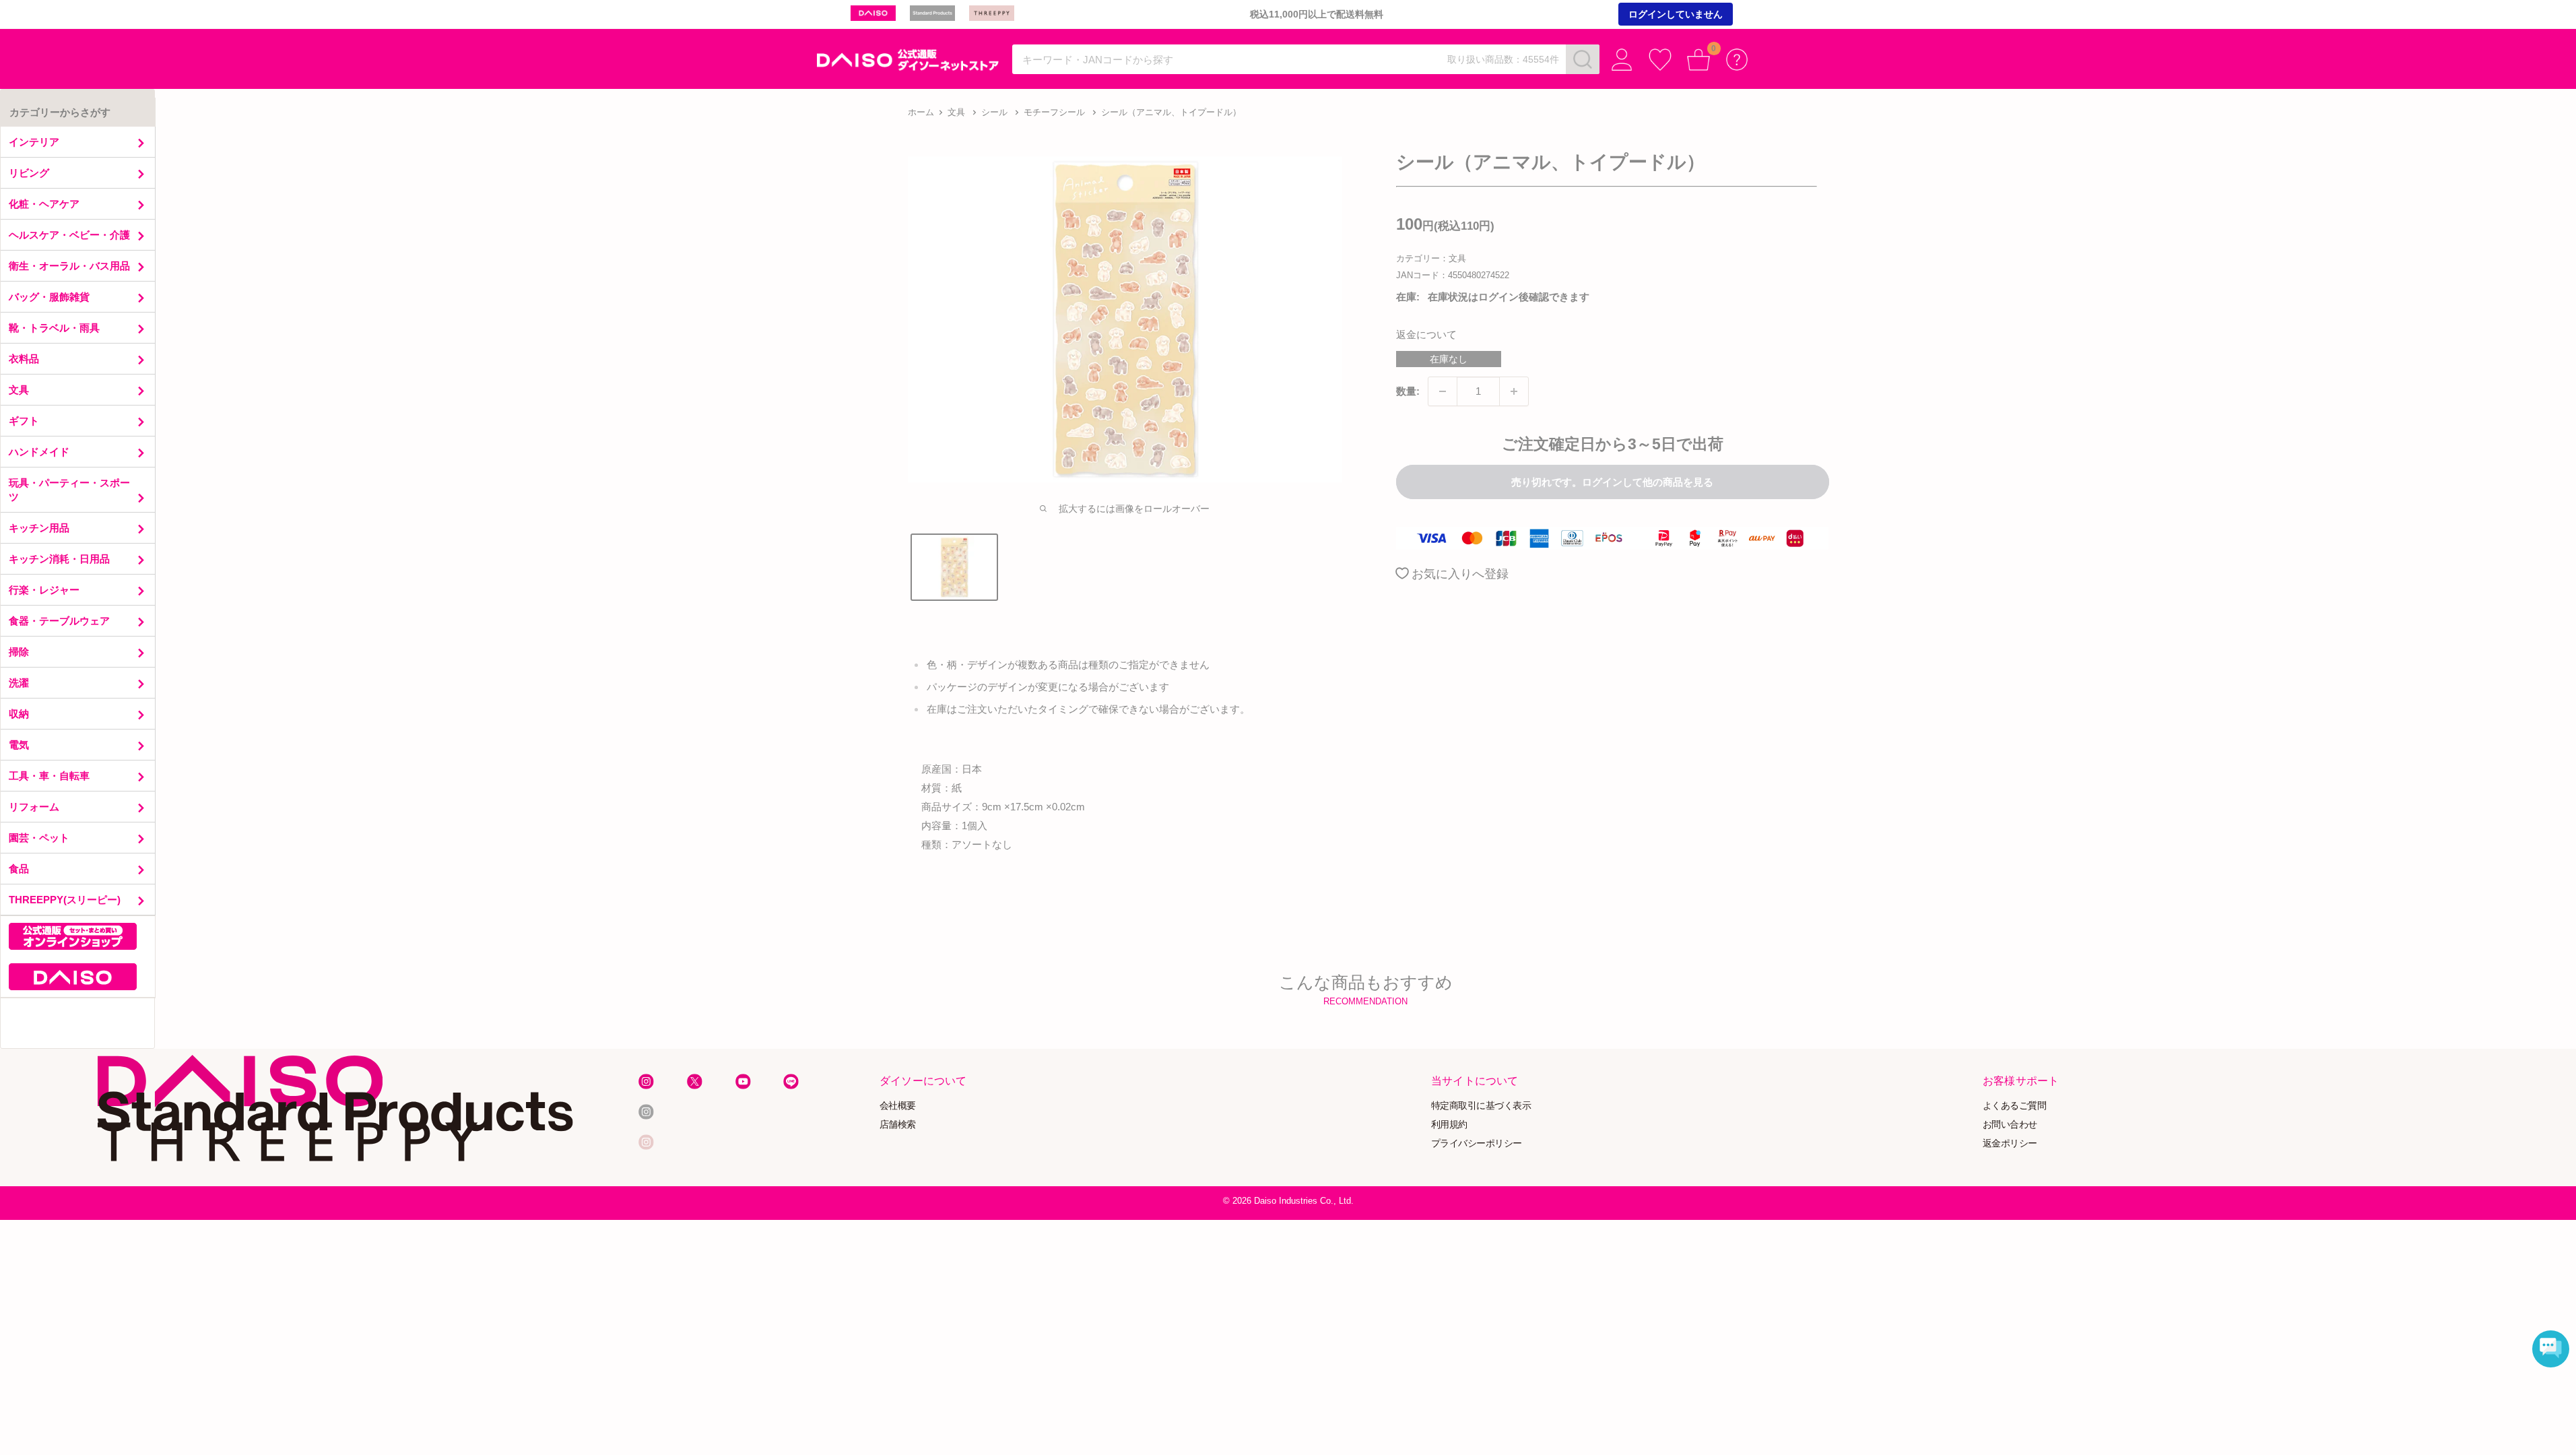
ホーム (921, 112)
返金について (1426, 334)
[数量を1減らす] (1443, 391)
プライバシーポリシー (1477, 1143)
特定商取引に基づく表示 (1481, 1105)
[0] (1699, 60)
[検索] (1583, 59)
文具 (956, 112)
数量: (1408, 391)
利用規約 (1449, 1124)
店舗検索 (898, 1124)
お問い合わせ (2010, 1124)
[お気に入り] (1660, 60)
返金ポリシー (2010, 1143)
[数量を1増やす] (1514, 391)
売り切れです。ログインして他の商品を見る (1612, 482)
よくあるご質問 (2015, 1105)
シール (994, 112)
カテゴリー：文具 (1431, 258)
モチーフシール (1054, 112)
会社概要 (898, 1105)
